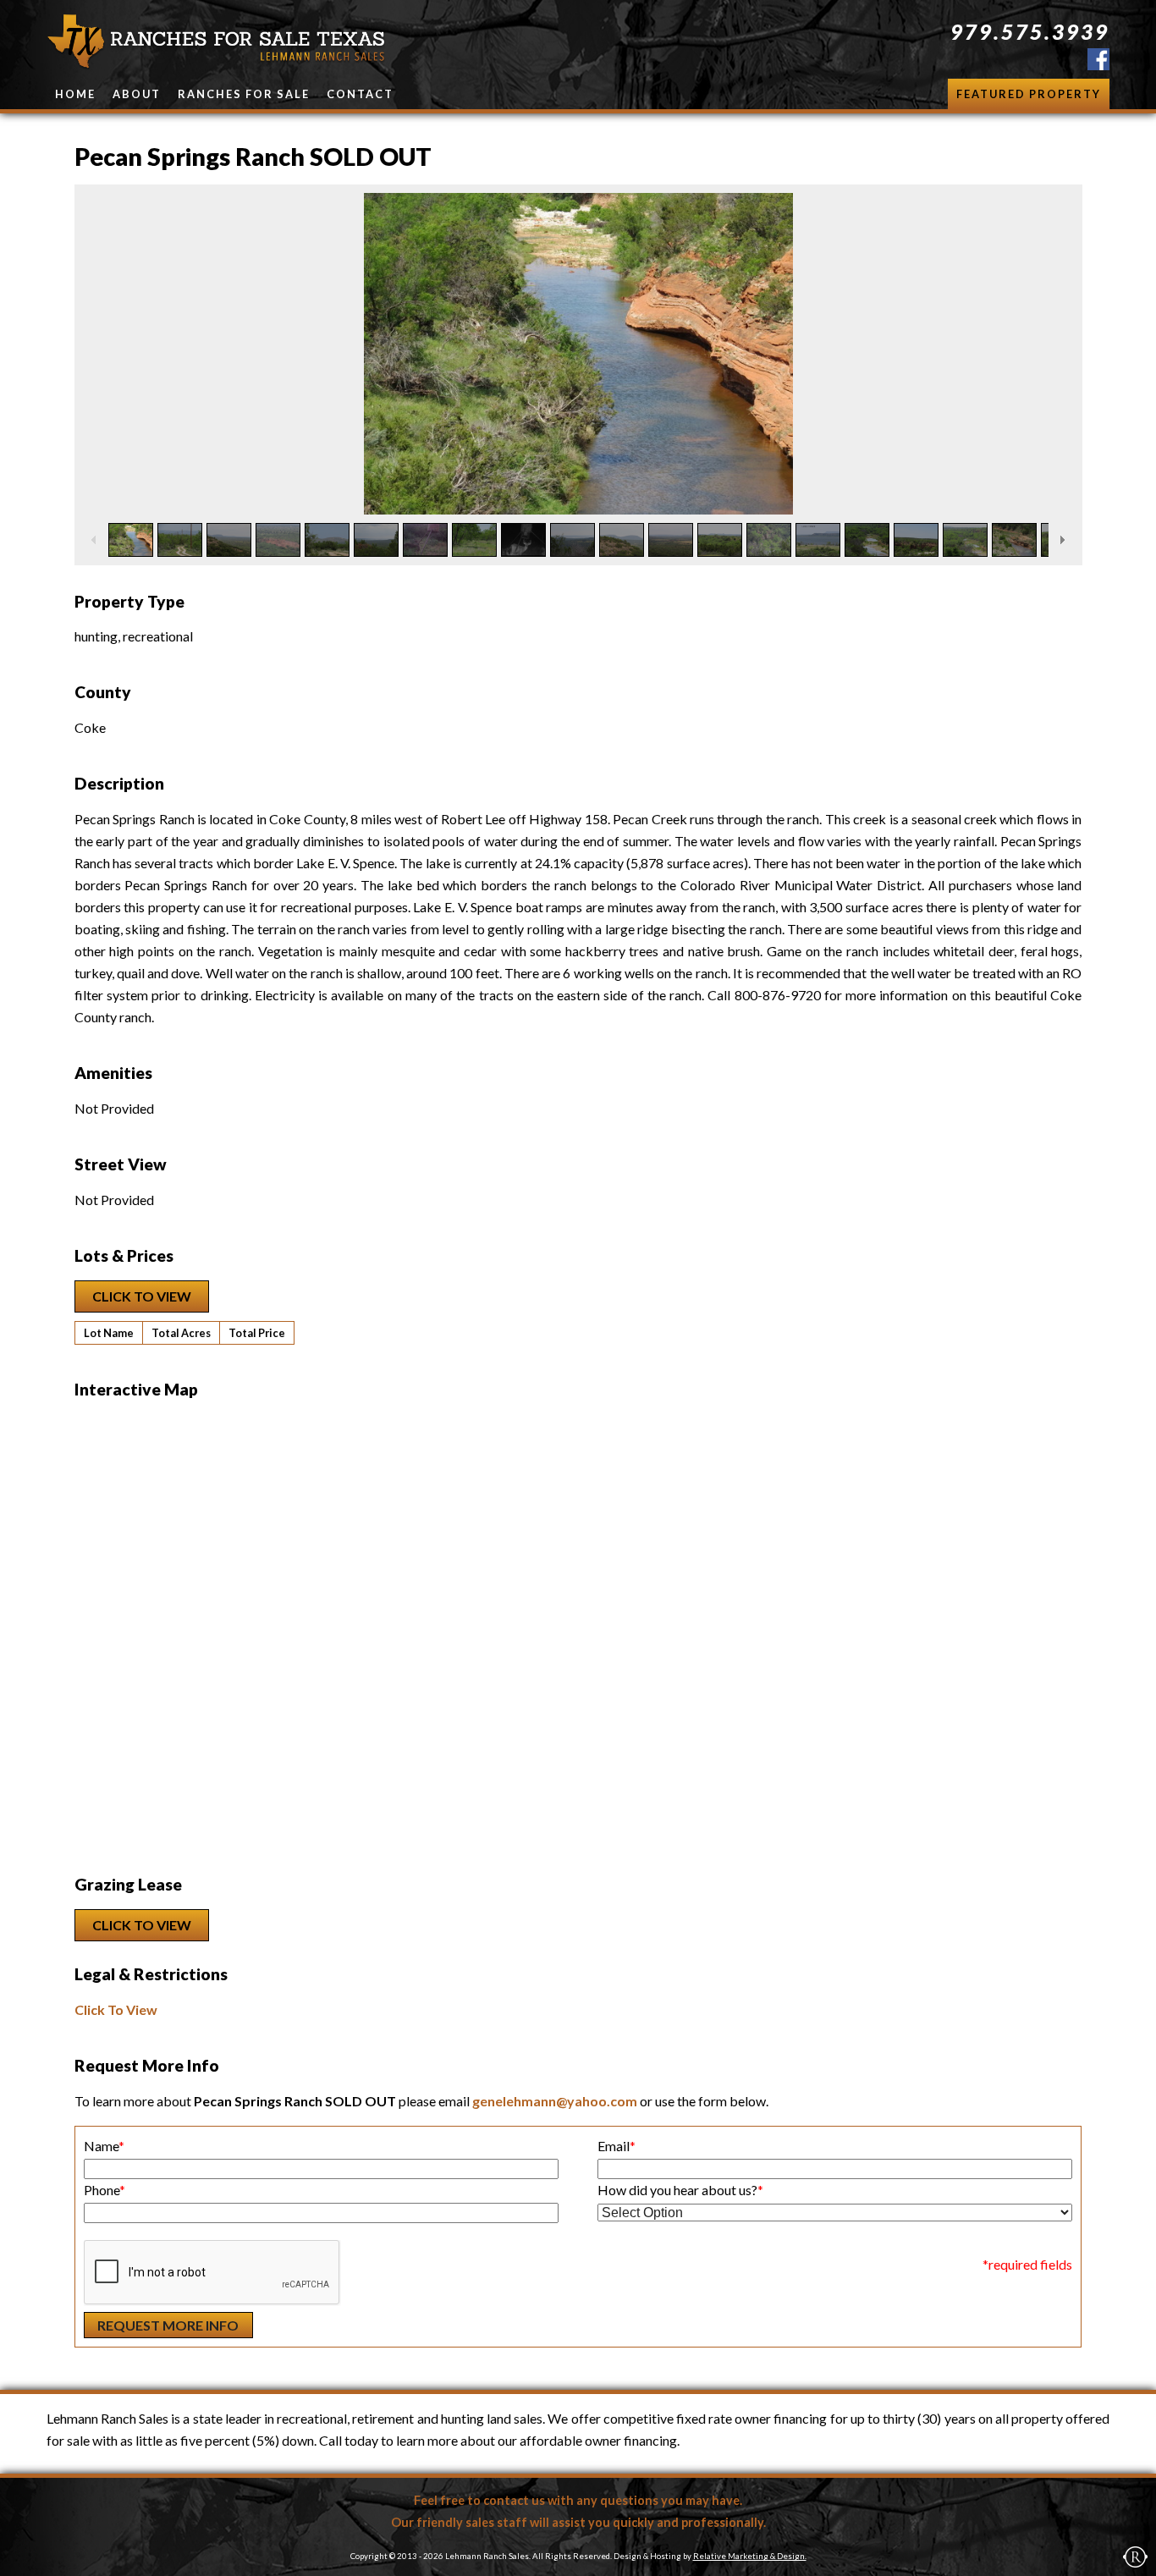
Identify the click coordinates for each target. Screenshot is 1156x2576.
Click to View (142, 1925)
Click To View (142, 1296)
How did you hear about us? (680, 2190)
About (137, 94)
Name (104, 2146)
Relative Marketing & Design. (750, 2556)
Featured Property (1029, 94)
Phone (105, 2190)
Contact (360, 94)
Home (75, 94)
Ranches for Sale (244, 94)
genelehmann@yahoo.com (555, 2101)
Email (617, 2146)
